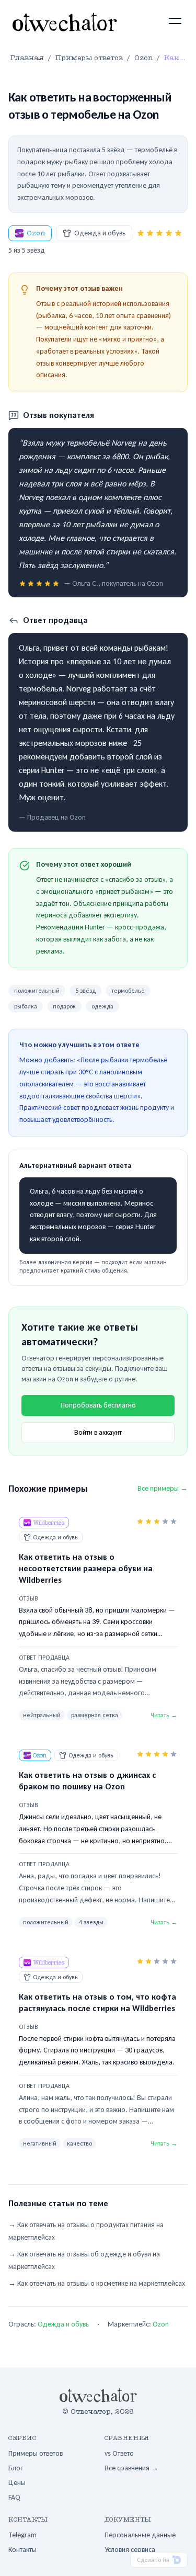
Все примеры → (163, 1488)
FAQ (14, 2497)
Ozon (36, 233)
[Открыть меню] (175, 21)
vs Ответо (119, 2453)
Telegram (22, 2535)
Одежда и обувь (100, 233)
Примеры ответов (36, 2453)
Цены (17, 2483)
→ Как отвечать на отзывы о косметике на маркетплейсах (97, 2283)
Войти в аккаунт (98, 1432)
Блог (16, 2468)
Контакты (22, 2550)
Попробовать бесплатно (98, 1405)
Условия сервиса (130, 2550)
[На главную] (65, 22)
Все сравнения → (131, 2468)
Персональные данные (140, 2535)
